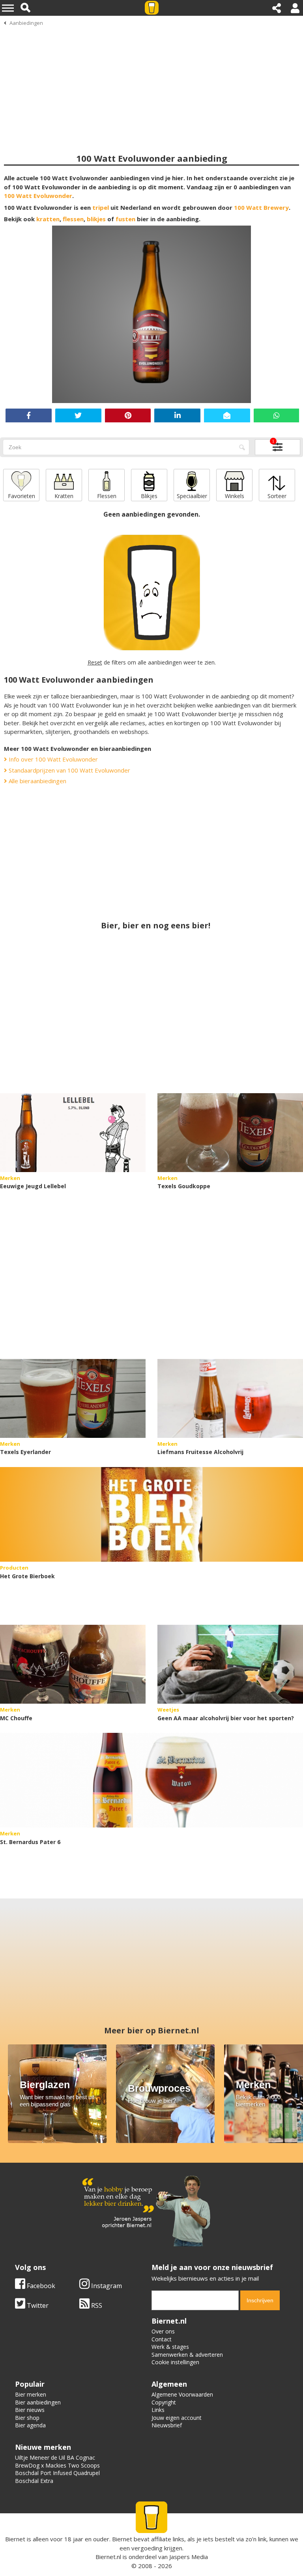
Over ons (163, 2331)
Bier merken (31, 2394)
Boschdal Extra (34, 2481)
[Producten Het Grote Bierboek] (151, 1514)
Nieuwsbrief (167, 2425)
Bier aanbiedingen (38, 2402)
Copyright (164, 2402)
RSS (96, 2305)
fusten (125, 219)
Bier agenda (30, 2425)
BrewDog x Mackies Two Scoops (57, 2465)
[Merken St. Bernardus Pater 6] (151, 1780)
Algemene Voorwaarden (182, 2394)
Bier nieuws (30, 2410)
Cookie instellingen (175, 2362)
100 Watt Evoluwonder (38, 196)
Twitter (37, 2305)
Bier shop (27, 2418)
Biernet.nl (108, 2557)
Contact (162, 2339)
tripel (101, 207)
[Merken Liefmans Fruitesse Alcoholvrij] (230, 1398)
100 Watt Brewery (261, 207)
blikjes (96, 219)
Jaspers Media (189, 2557)
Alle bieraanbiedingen (37, 781)
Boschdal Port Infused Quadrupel (57, 2473)
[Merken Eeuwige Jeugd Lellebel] (73, 1133)
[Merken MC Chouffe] (73, 1664)
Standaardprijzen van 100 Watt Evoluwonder (69, 770)
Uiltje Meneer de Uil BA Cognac (55, 2457)
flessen (73, 219)
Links (158, 2410)
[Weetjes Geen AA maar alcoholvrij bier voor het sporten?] (230, 1664)
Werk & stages (170, 2347)
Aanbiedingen (26, 23)
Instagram (106, 2286)
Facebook (40, 2286)
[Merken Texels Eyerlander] (73, 1398)
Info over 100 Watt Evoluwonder (52, 759)
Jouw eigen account (177, 2418)
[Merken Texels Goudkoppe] (230, 1133)
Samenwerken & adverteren (187, 2355)
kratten (48, 219)
